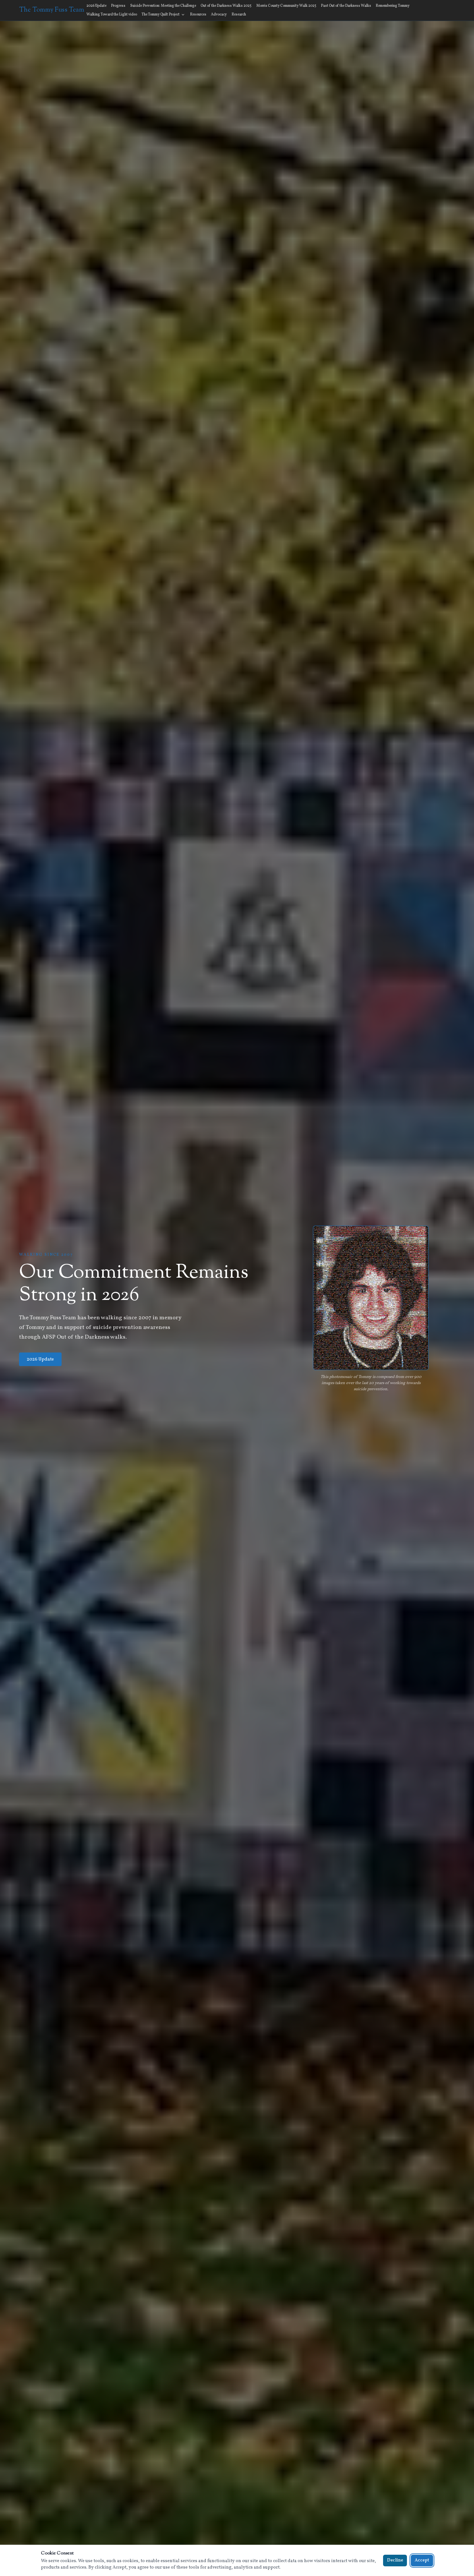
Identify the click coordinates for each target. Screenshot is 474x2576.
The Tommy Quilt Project (161, 15)
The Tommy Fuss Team (52, 10)
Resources (198, 15)
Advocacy (219, 15)
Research (239, 15)
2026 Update (96, 6)
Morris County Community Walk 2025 (286, 6)
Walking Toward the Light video (112, 15)
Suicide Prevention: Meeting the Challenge (163, 6)
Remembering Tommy (393, 6)
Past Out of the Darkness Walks (346, 6)
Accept (422, 2560)
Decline (395, 2560)
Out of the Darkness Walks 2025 (226, 6)
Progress (118, 6)
